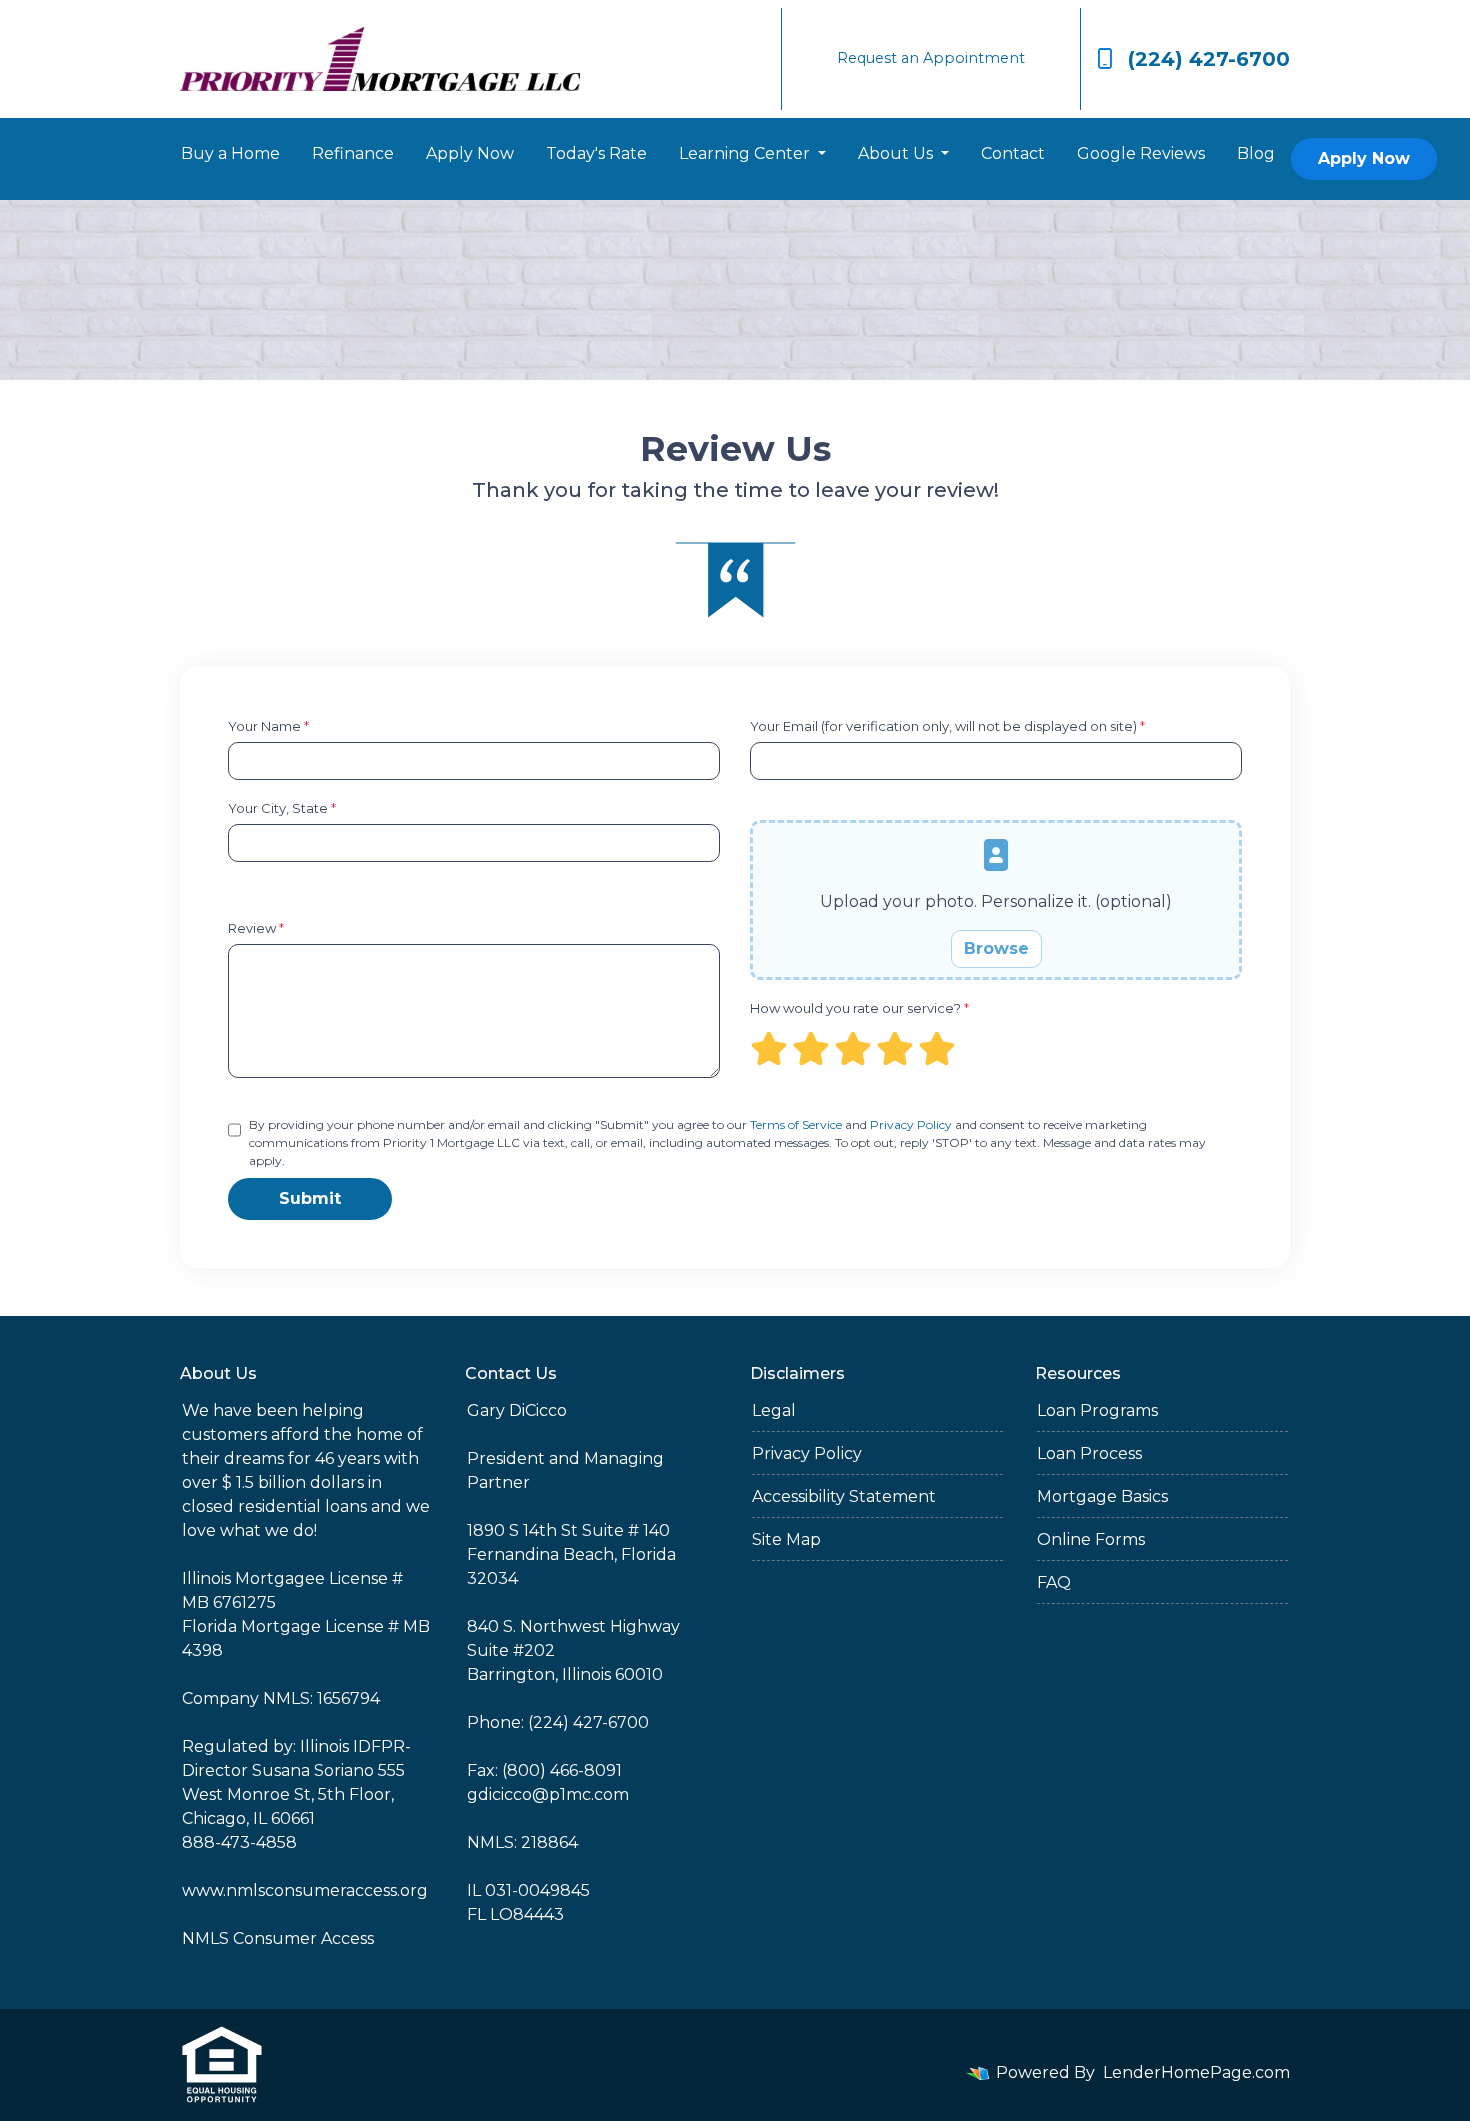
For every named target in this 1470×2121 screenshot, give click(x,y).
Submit (310, 1198)
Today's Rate (596, 153)
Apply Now (470, 153)
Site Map (786, 1539)
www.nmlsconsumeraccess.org (305, 1890)
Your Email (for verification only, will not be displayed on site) (947, 726)
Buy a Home (230, 153)
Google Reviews (1141, 153)
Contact (1013, 153)
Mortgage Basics (1102, 1496)
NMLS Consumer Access (278, 1938)
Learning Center (746, 153)
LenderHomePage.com (1196, 2072)
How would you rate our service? (859, 1008)
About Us (897, 153)
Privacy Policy (911, 1124)
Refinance (353, 153)
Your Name (268, 726)
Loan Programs (1097, 1410)
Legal (774, 1410)
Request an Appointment (931, 58)
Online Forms (1091, 1539)
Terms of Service (796, 1124)
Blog (1256, 153)
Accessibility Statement (844, 1496)
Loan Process (1089, 1453)
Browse (996, 948)
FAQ (1054, 1582)
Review (256, 928)
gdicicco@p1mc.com (548, 1794)
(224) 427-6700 (1209, 59)
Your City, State (282, 808)
